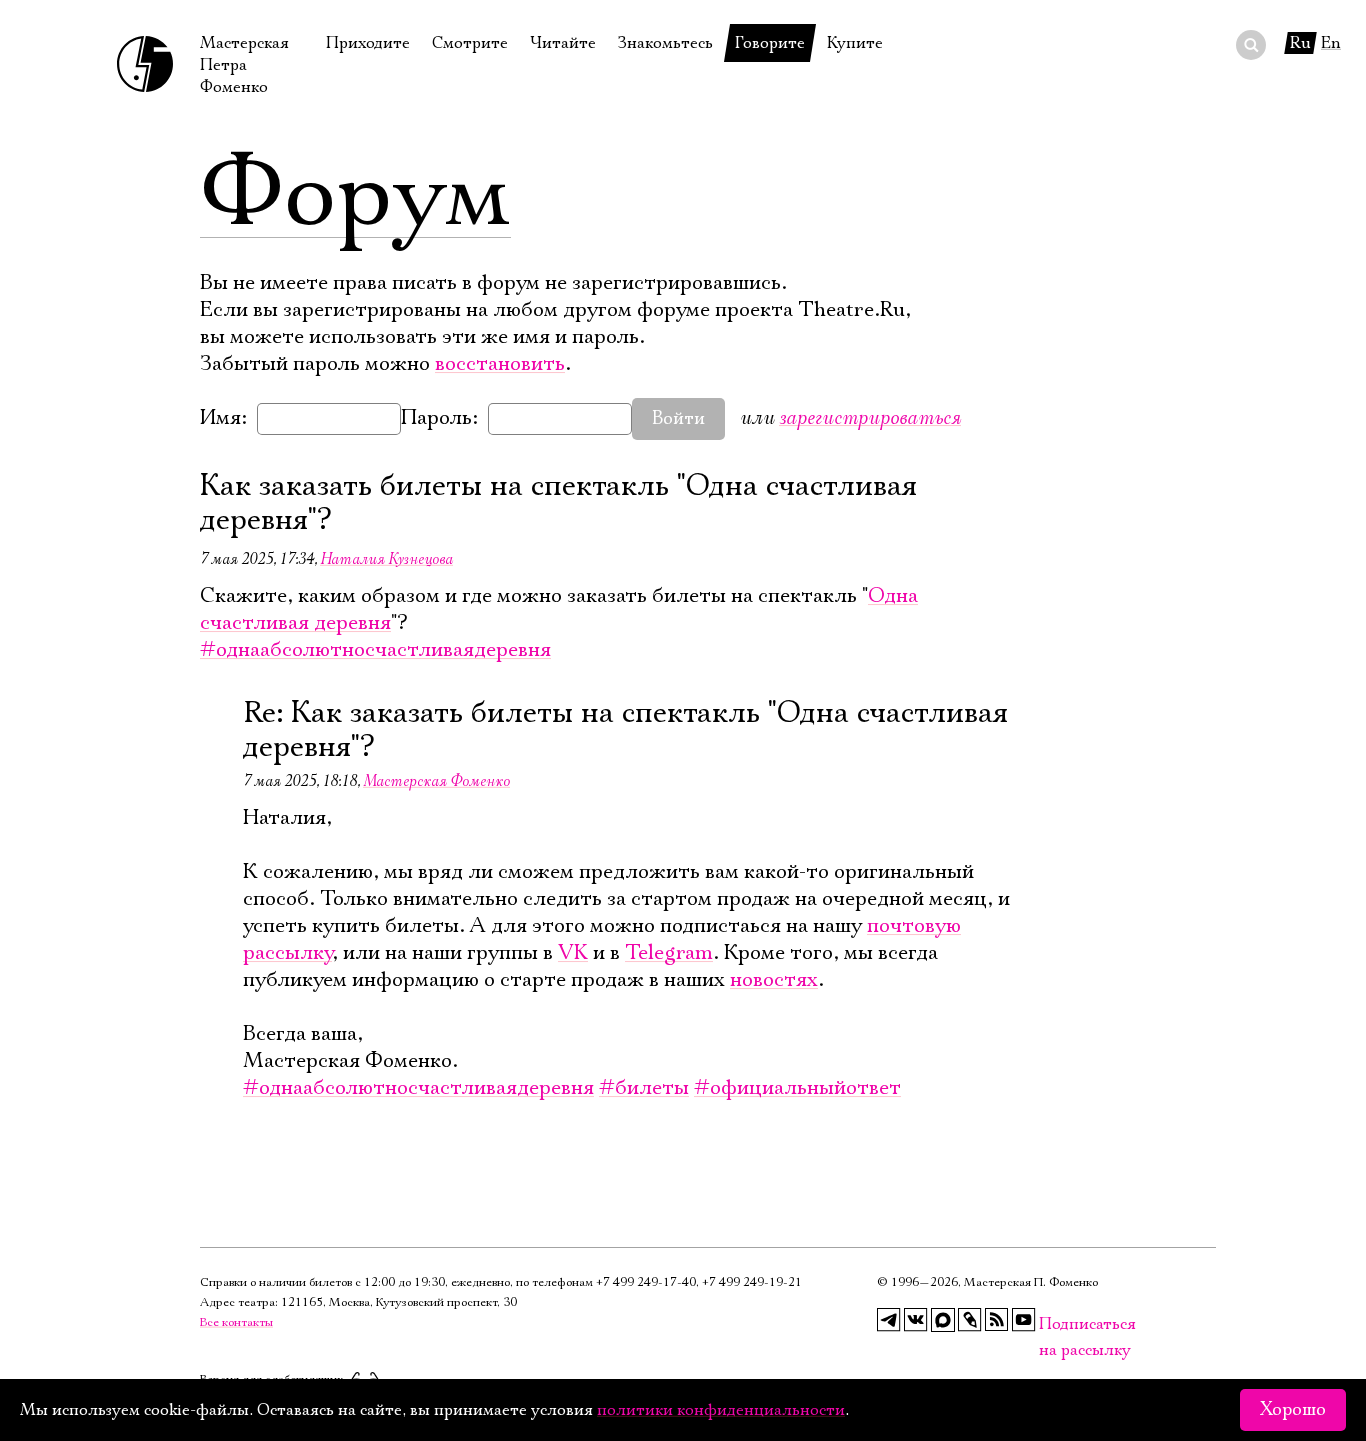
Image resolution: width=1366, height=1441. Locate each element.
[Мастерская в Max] (943, 1320)
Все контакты (236, 1322)
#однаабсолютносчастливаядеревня (375, 650)
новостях (774, 980)
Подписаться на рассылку (1051, 1324)
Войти (678, 419)
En (1331, 43)
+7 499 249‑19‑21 (752, 1282)
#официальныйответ (797, 1088)
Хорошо (1293, 1410)
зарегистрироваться (870, 417)
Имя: (223, 418)
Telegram (669, 953)
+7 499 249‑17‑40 (646, 1282)
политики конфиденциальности (721, 1410)
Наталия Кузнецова (386, 559)
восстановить (500, 364)
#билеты (644, 1088)
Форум (355, 195)
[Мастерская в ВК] (916, 1320)
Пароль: (439, 418)
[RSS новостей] (997, 1320)
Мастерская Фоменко (436, 781)
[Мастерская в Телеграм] (889, 1320)
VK (573, 953)
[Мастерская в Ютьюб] (1024, 1320)
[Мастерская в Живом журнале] (970, 1320)
